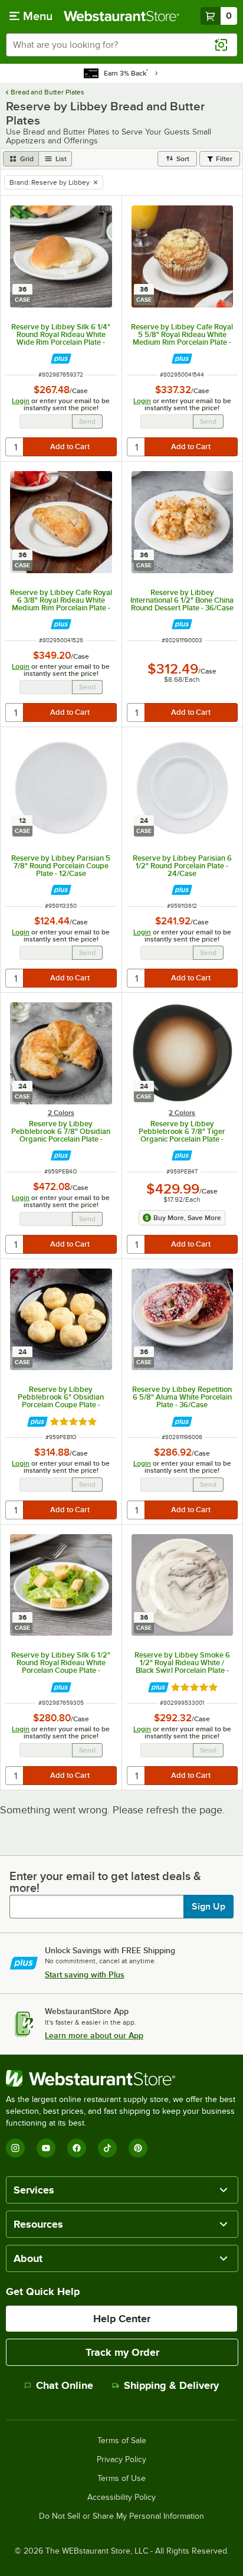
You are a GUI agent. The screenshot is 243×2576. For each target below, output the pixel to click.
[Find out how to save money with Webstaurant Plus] (61, 359)
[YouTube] (46, 2148)
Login (21, 401)
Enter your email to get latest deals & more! (105, 1882)
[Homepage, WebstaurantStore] (121, 16)
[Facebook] (77, 2148)
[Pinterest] (138, 2148)
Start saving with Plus (85, 1975)
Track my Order (122, 2352)
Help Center (122, 2319)
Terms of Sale (122, 2441)
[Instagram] (15, 2148)
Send (87, 421)
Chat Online (65, 2385)
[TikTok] (107, 2148)
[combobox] (121, 45)
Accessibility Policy (121, 2497)
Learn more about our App (94, 2035)
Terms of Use (121, 2479)
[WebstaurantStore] (121, 2078)
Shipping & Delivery (171, 2385)
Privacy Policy (121, 2460)
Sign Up (208, 1907)
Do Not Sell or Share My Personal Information (121, 2516)
